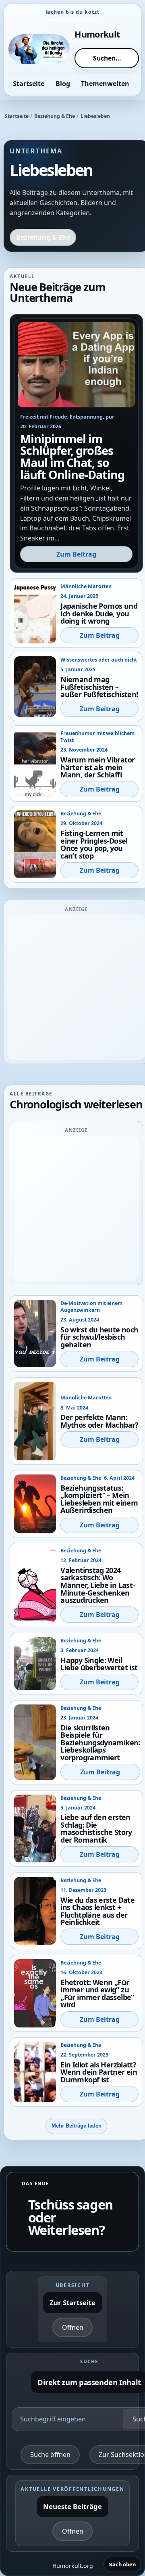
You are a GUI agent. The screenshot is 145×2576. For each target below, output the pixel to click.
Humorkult (97, 34)
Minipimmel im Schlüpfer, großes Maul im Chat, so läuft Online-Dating (72, 457)
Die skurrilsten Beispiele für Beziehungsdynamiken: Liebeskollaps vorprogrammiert (100, 1742)
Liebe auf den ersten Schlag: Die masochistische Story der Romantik (96, 1828)
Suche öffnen (50, 2455)
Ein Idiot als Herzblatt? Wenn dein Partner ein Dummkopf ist (99, 2072)
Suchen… (107, 58)
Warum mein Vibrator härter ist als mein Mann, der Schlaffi (97, 767)
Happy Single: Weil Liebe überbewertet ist (99, 1664)
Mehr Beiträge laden (77, 2126)
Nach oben (122, 2564)
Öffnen (73, 2327)
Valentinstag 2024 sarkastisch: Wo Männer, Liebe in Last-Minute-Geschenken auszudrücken (97, 1585)
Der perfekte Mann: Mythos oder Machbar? (99, 1421)
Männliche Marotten (86, 586)
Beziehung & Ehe (55, 116)
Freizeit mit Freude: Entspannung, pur (67, 417)
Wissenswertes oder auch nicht (99, 660)
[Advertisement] (72, 987)
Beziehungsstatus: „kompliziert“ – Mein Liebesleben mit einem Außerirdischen (99, 1499)
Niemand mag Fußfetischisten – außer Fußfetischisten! (99, 687)
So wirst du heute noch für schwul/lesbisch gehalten (99, 1337)
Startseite (17, 116)
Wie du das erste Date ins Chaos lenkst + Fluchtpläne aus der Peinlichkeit (97, 1911)
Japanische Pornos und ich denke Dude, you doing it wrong (99, 613)
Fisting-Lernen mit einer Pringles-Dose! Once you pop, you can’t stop (94, 844)
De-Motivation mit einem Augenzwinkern (91, 1307)
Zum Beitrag (76, 554)
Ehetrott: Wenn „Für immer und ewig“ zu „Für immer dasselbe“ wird (97, 1994)
